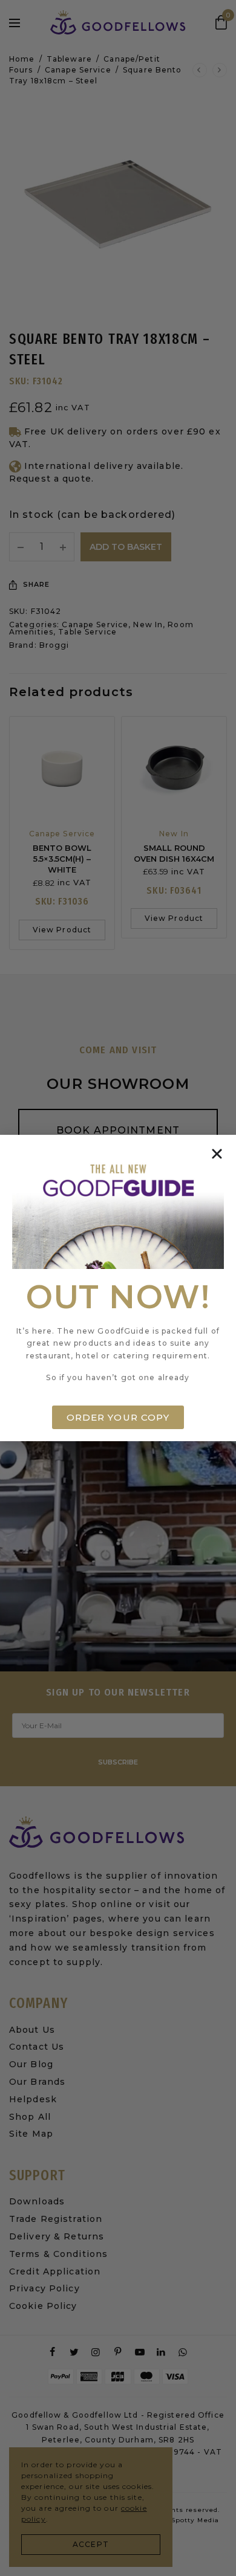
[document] (118, 1288)
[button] (217, 1154)
